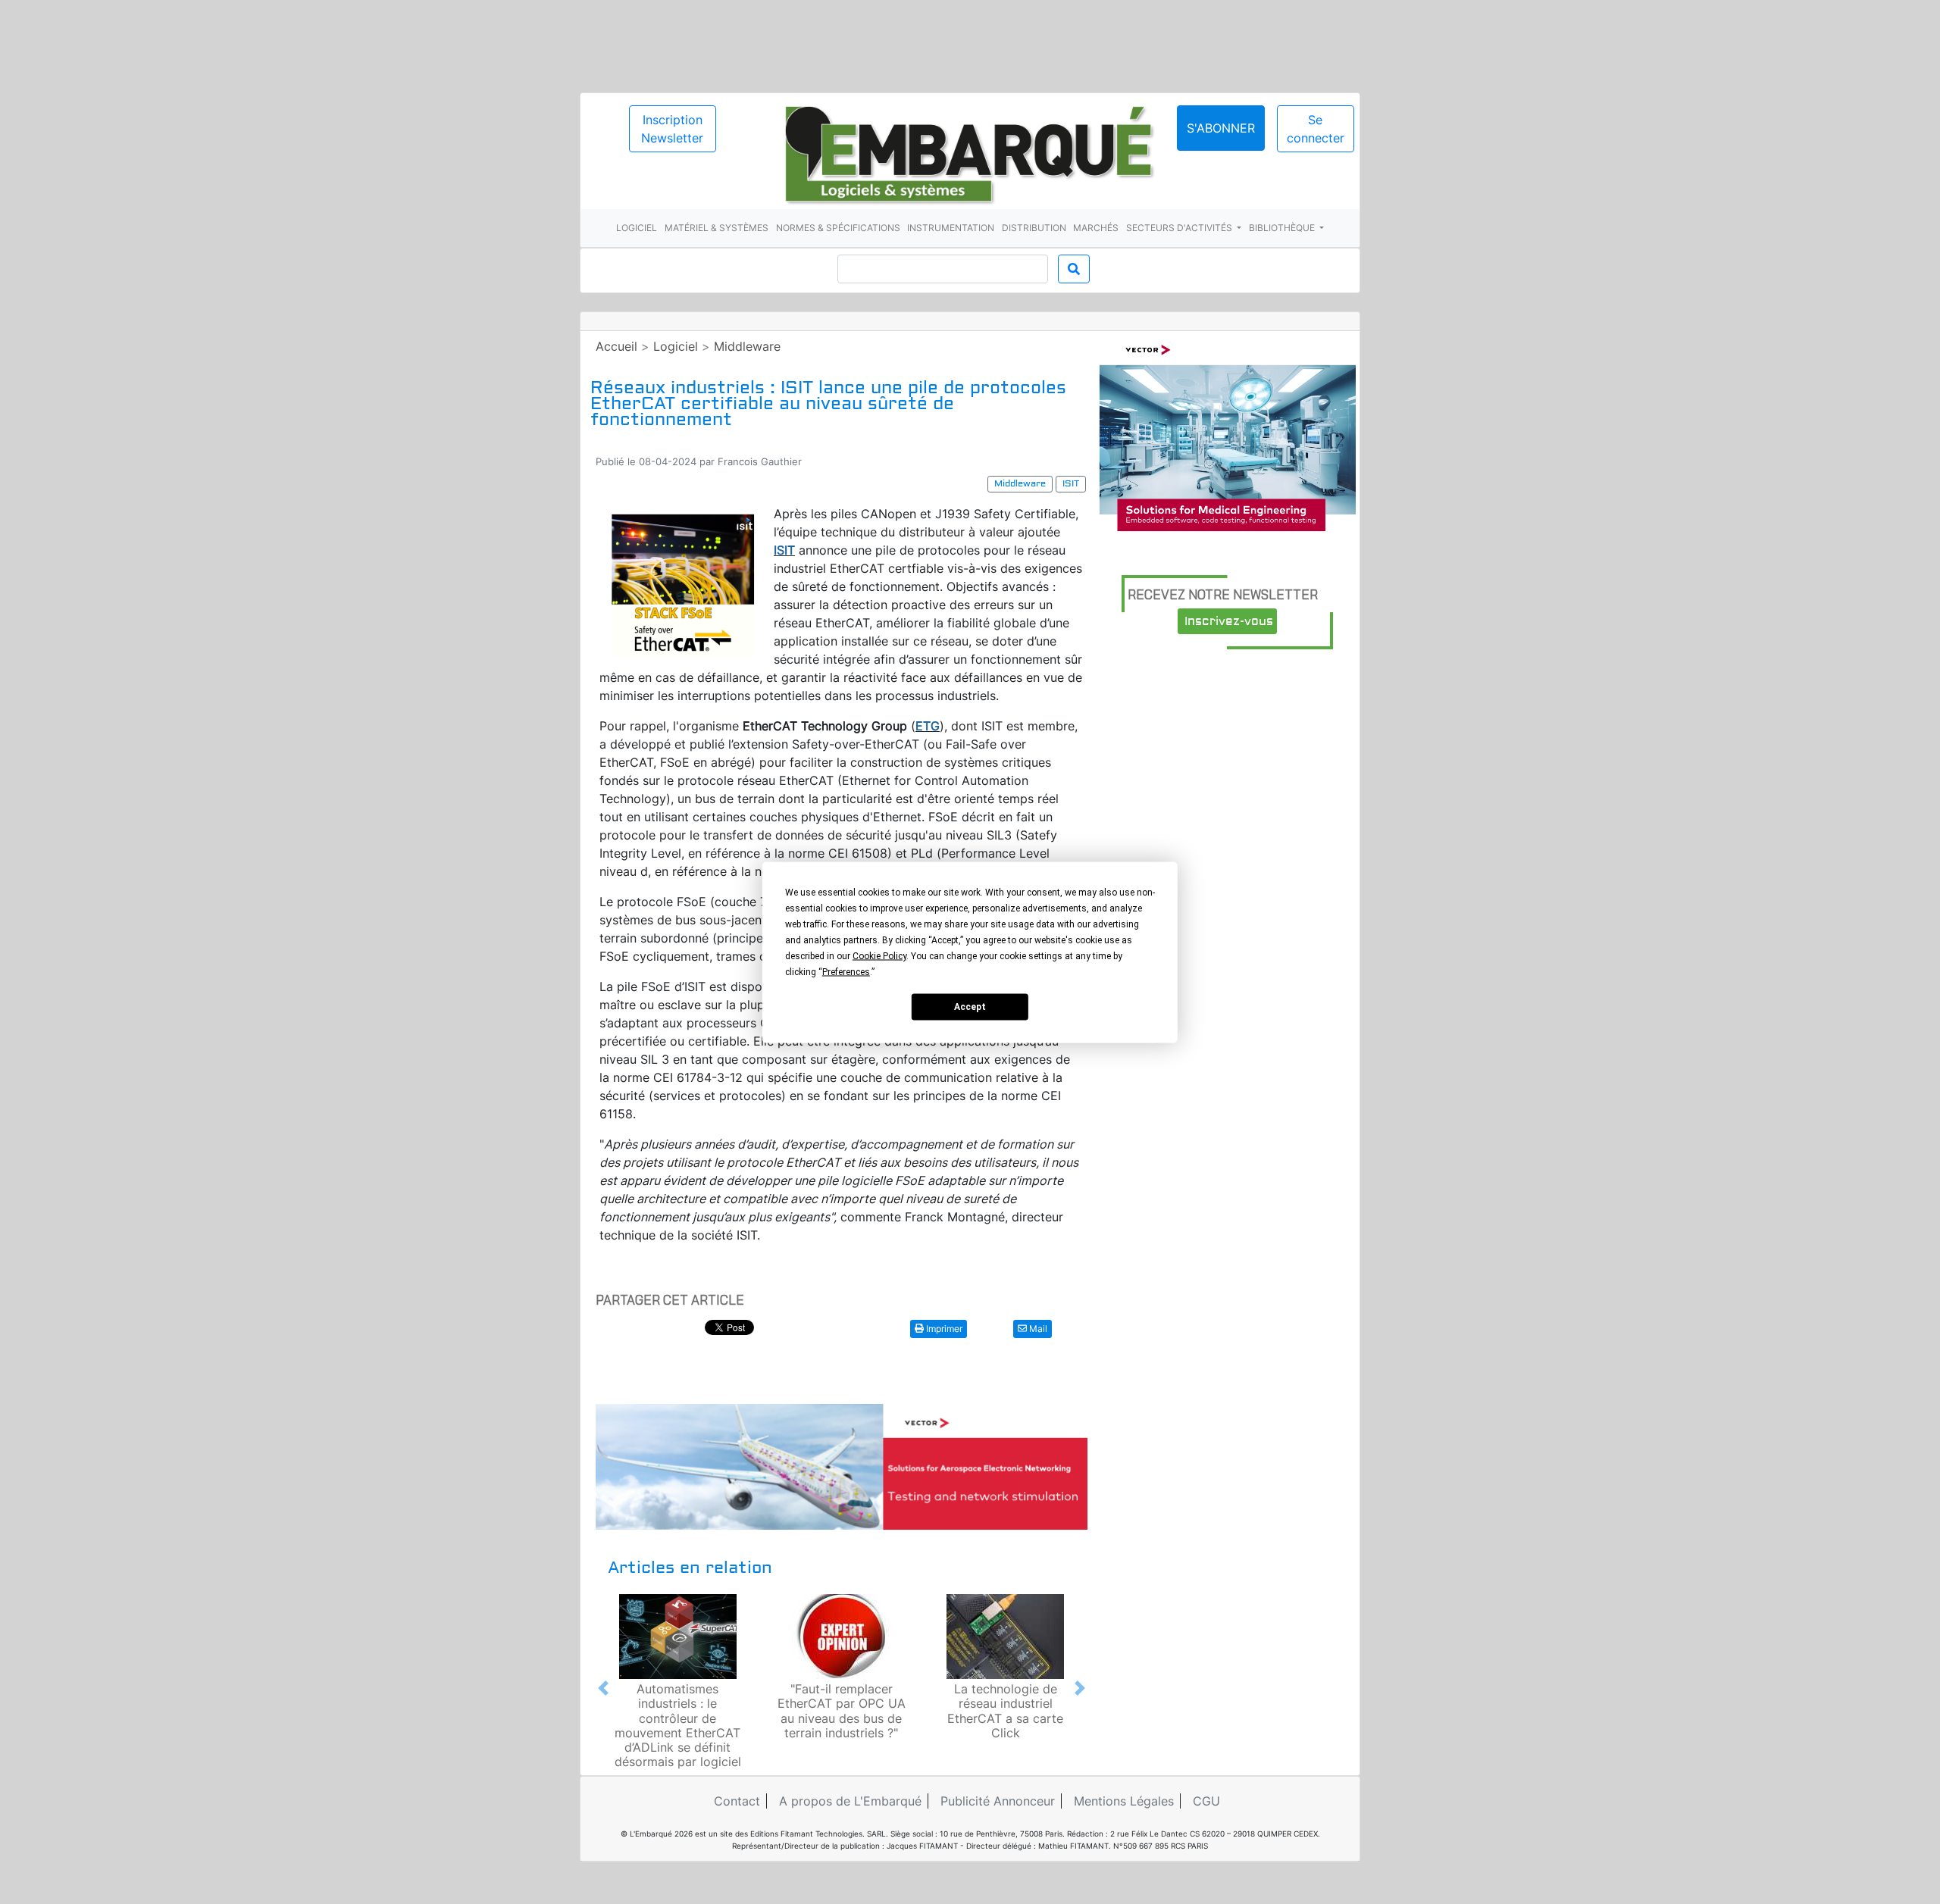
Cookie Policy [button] (879, 955)
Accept (970, 1007)
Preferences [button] (846, 971)
